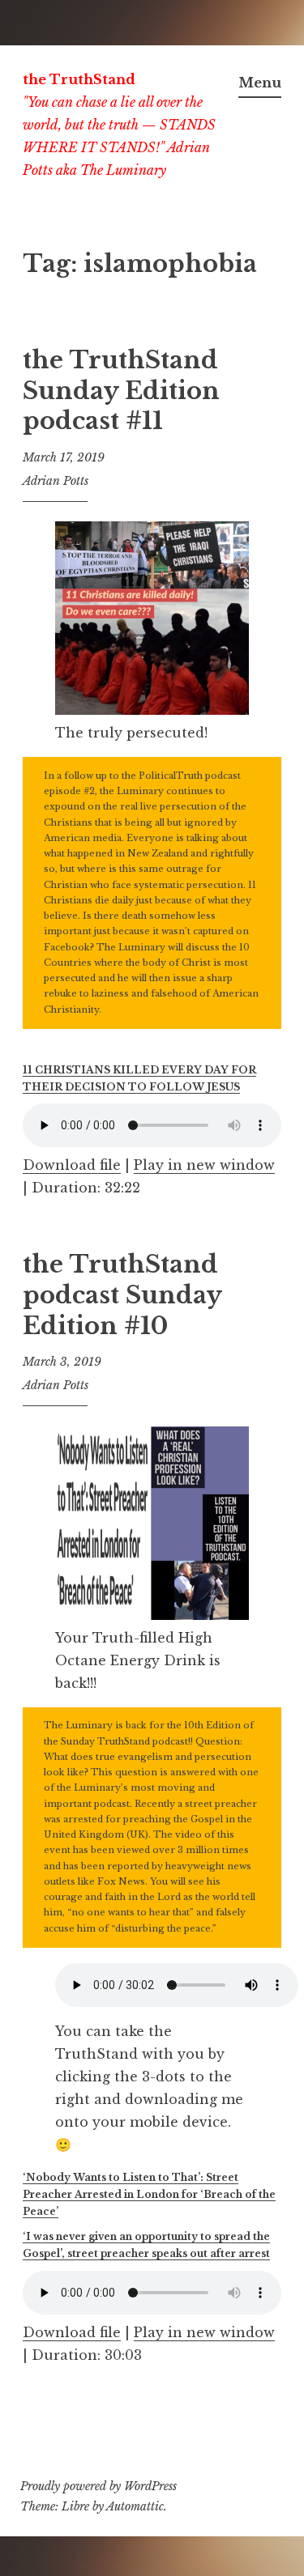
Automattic (135, 2506)
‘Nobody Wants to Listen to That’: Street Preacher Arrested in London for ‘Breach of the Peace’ (149, 2194)
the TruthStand (79, 79)
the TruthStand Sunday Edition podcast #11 (121, 391)
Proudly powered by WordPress (98, 2486)
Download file (72, 1165)
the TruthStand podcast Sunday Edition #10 (122, 1295)
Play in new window (204, 1165)
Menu (260, 83)
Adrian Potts (56, 481)
